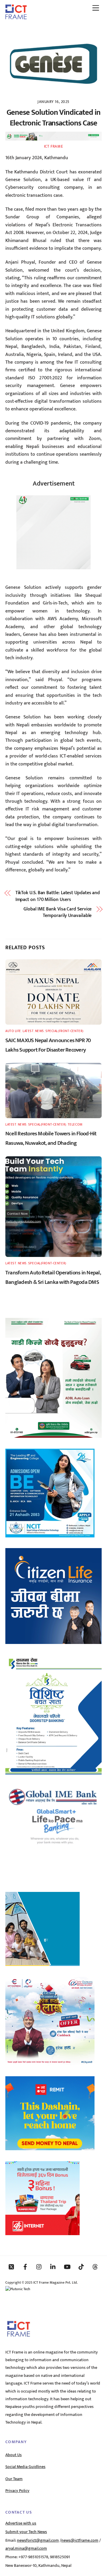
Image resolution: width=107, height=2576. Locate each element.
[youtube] (67, 2267)
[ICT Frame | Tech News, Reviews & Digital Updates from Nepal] (16, 17)
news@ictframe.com (80, 2540)
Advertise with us (21, 2523)
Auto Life (13, 1031)
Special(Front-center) (64, 1031)
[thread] (95, 2267)
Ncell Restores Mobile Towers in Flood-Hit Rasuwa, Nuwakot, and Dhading (51, 1138)
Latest (28, 1031)
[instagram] (39, 2267)
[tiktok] (81, 2267)
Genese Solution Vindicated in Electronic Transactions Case (53, 118)
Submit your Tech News (26, 2532)
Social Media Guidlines (25, 2467)
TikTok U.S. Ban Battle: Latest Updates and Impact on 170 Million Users (58, 896)
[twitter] (11, 2267)
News (40, 1031)
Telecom (75, 1125)
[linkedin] (53, 2267)
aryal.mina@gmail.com (26, 2548)
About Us (14, 2455)
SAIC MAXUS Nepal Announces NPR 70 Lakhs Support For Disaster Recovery (48, 1045)
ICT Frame (54, 146)
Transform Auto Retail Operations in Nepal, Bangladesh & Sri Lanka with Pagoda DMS (53, 1277)
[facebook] (25, 2267)
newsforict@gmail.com (38, 2540)
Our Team (14, 2479)
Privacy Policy (17, 2491)
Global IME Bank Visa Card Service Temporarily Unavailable (58, 913)
